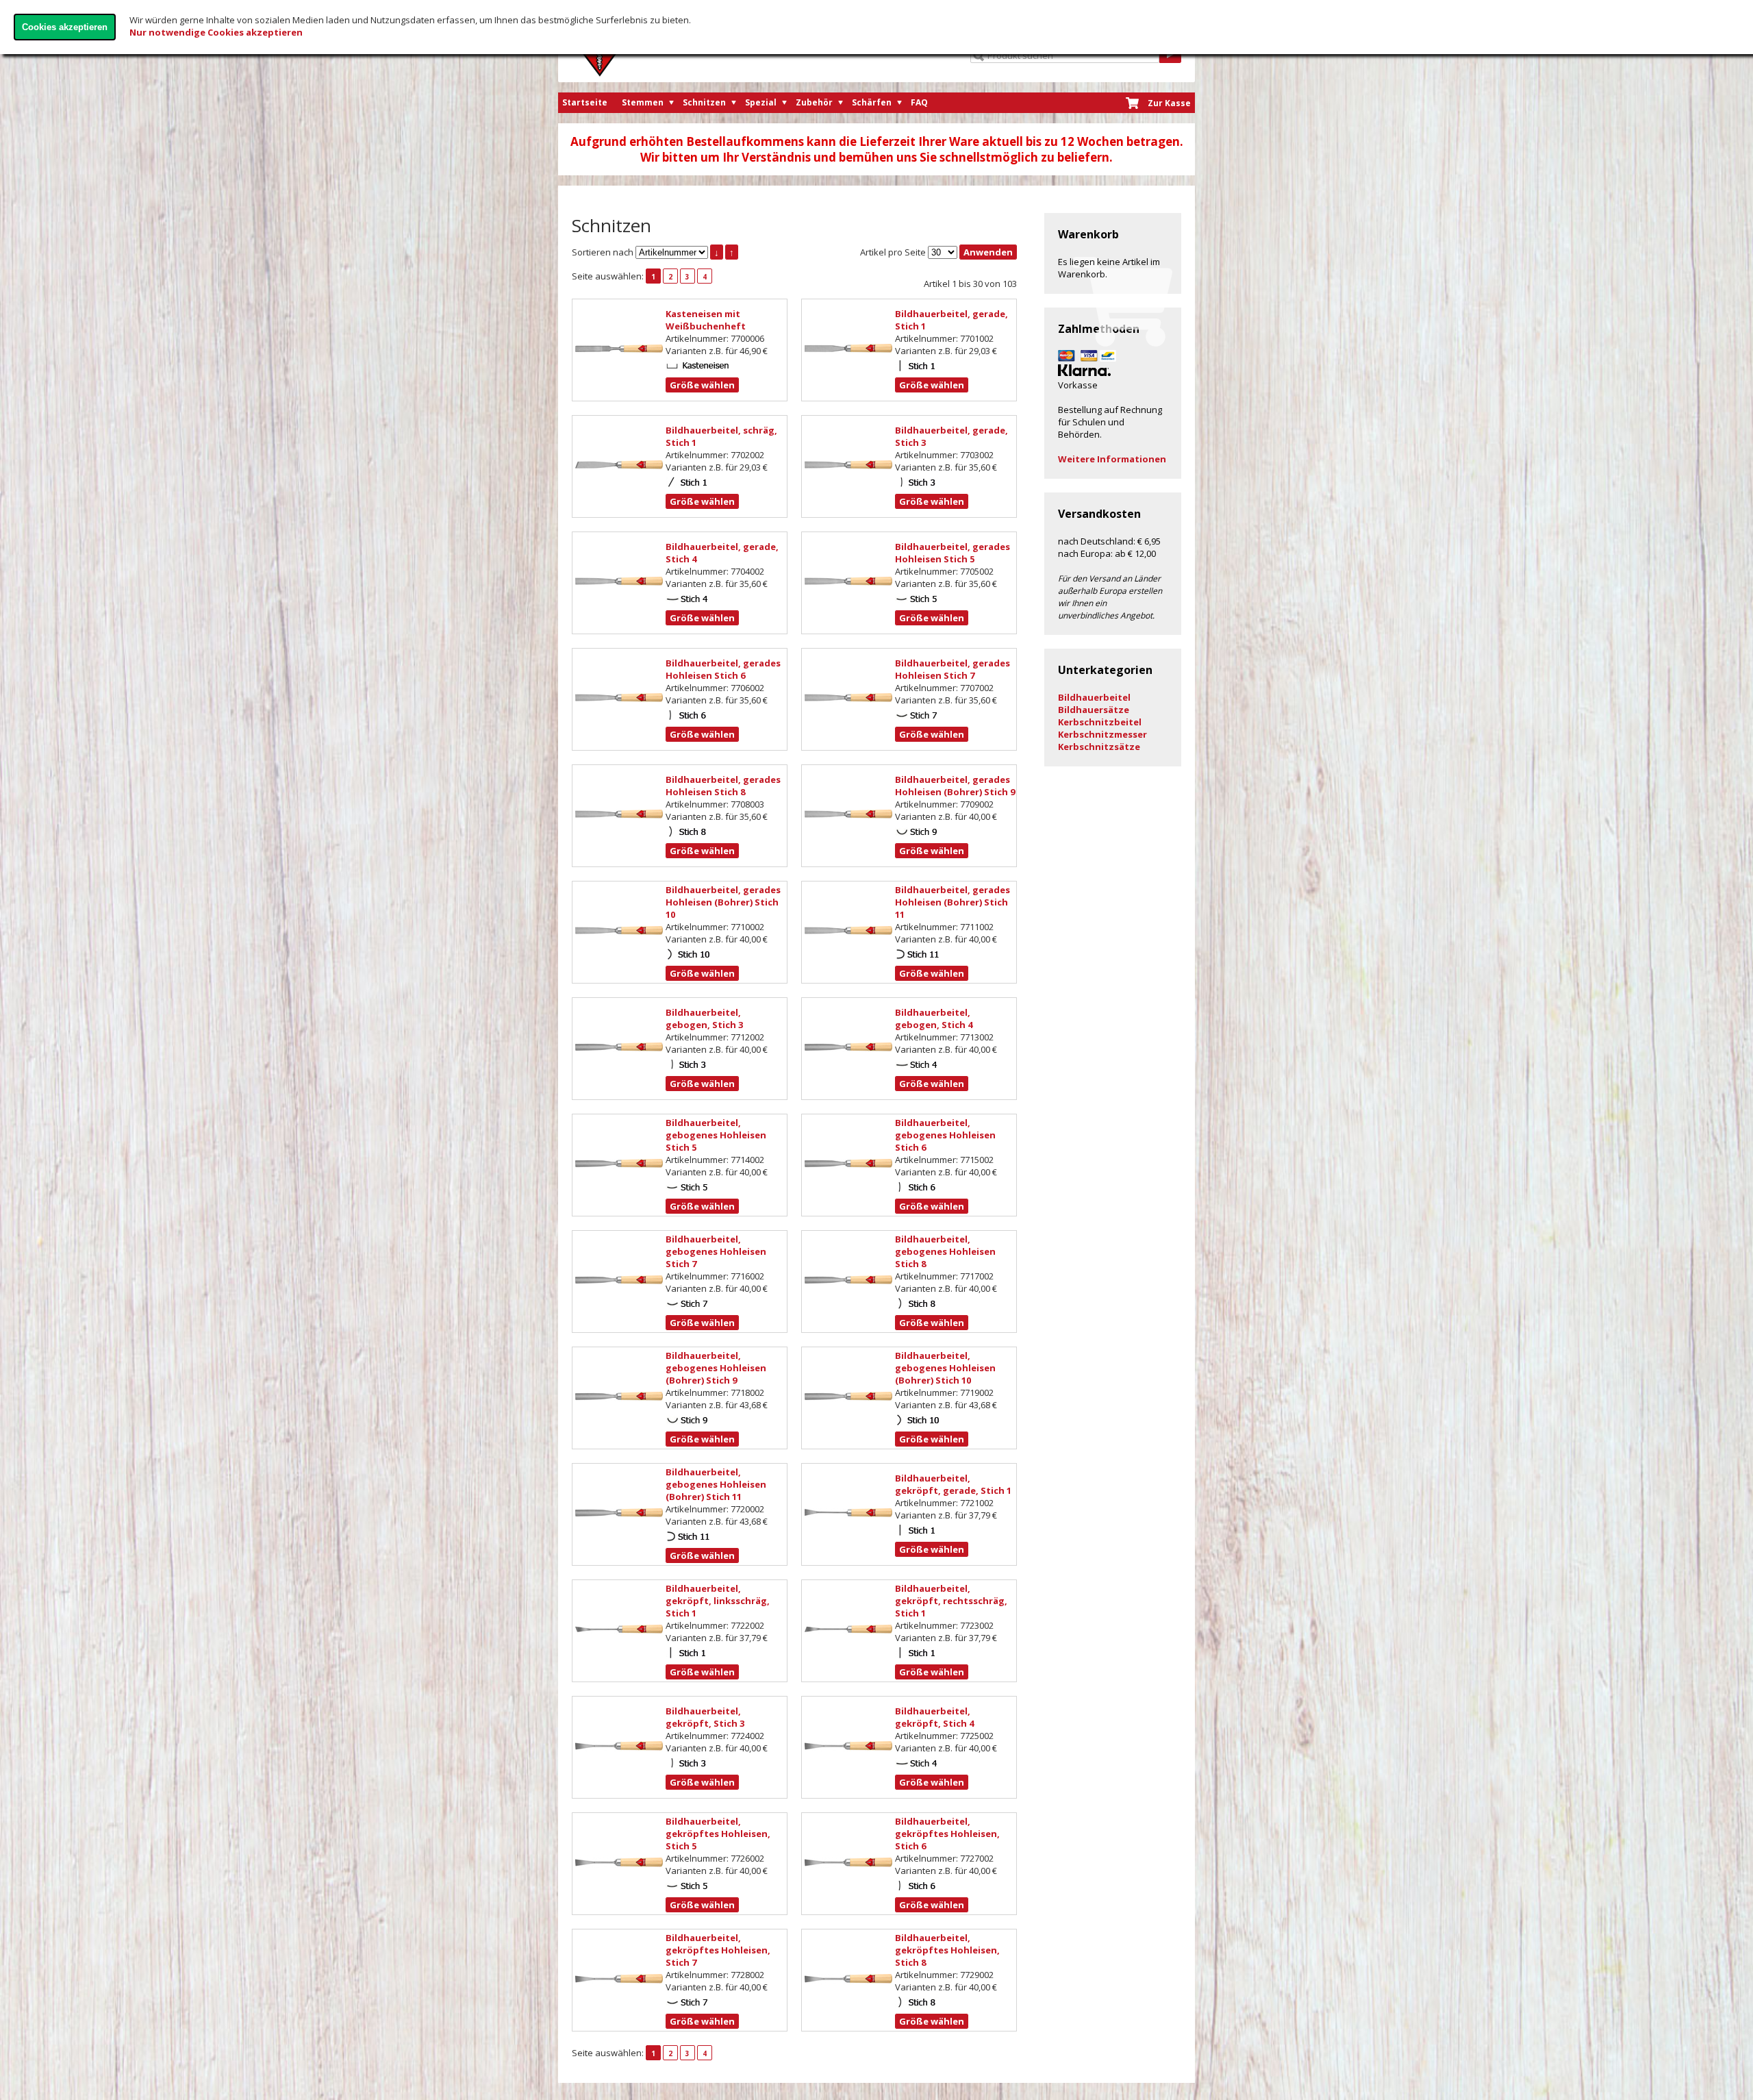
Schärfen (872, 102)
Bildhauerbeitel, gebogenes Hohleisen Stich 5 (716, 1135)
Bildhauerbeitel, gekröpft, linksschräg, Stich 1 (718, 1601)
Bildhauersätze (1094, 710)
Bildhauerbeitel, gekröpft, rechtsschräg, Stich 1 (951, 1601)
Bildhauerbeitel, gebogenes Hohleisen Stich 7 (716, 1251)
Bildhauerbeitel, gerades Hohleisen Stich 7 (953, 669)
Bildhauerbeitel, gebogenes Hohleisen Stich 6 (945, 1135)
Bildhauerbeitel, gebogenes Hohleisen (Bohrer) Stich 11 (716, 1484)
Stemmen (643, 102)
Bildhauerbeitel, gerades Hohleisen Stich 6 (723, 669)
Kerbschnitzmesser (1102, 734)
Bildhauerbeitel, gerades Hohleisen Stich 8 (723, 786)
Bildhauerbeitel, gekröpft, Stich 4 (934, 1717)
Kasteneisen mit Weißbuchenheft (706, 320)
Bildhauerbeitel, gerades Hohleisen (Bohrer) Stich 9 (955, 786)
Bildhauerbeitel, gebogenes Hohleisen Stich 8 (945, 1251)
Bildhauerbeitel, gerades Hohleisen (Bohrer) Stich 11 (953, 902)
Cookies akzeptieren (65, 27)
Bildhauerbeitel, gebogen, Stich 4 (934, 1018)
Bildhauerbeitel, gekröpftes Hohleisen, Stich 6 (947, 1834)
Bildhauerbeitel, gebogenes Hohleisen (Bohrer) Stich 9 (716, 1368)
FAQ (919, 102)
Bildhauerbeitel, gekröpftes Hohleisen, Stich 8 (947, 1950)
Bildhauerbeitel (1094, 697)
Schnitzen (704, 102)
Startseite (585, 102)
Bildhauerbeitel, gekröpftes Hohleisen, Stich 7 (718, 1950)
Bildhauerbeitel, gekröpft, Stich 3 (705, 1717)
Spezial (761, 102)
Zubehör (814, 102)
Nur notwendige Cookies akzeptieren (216, 32)
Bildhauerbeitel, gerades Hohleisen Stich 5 (953, 553)
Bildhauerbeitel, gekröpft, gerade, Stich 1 (953, 1484)
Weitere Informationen (1112, 459)
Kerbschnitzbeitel (1100, 722)
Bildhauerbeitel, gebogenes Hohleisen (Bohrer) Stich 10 (945, 1368)
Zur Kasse (1169, 103)
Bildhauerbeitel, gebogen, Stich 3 (704, 1018)
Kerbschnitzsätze (1099, 747)
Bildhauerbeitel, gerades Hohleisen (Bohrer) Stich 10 (723, 902)
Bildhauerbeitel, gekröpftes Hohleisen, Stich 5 (718, 1834)
